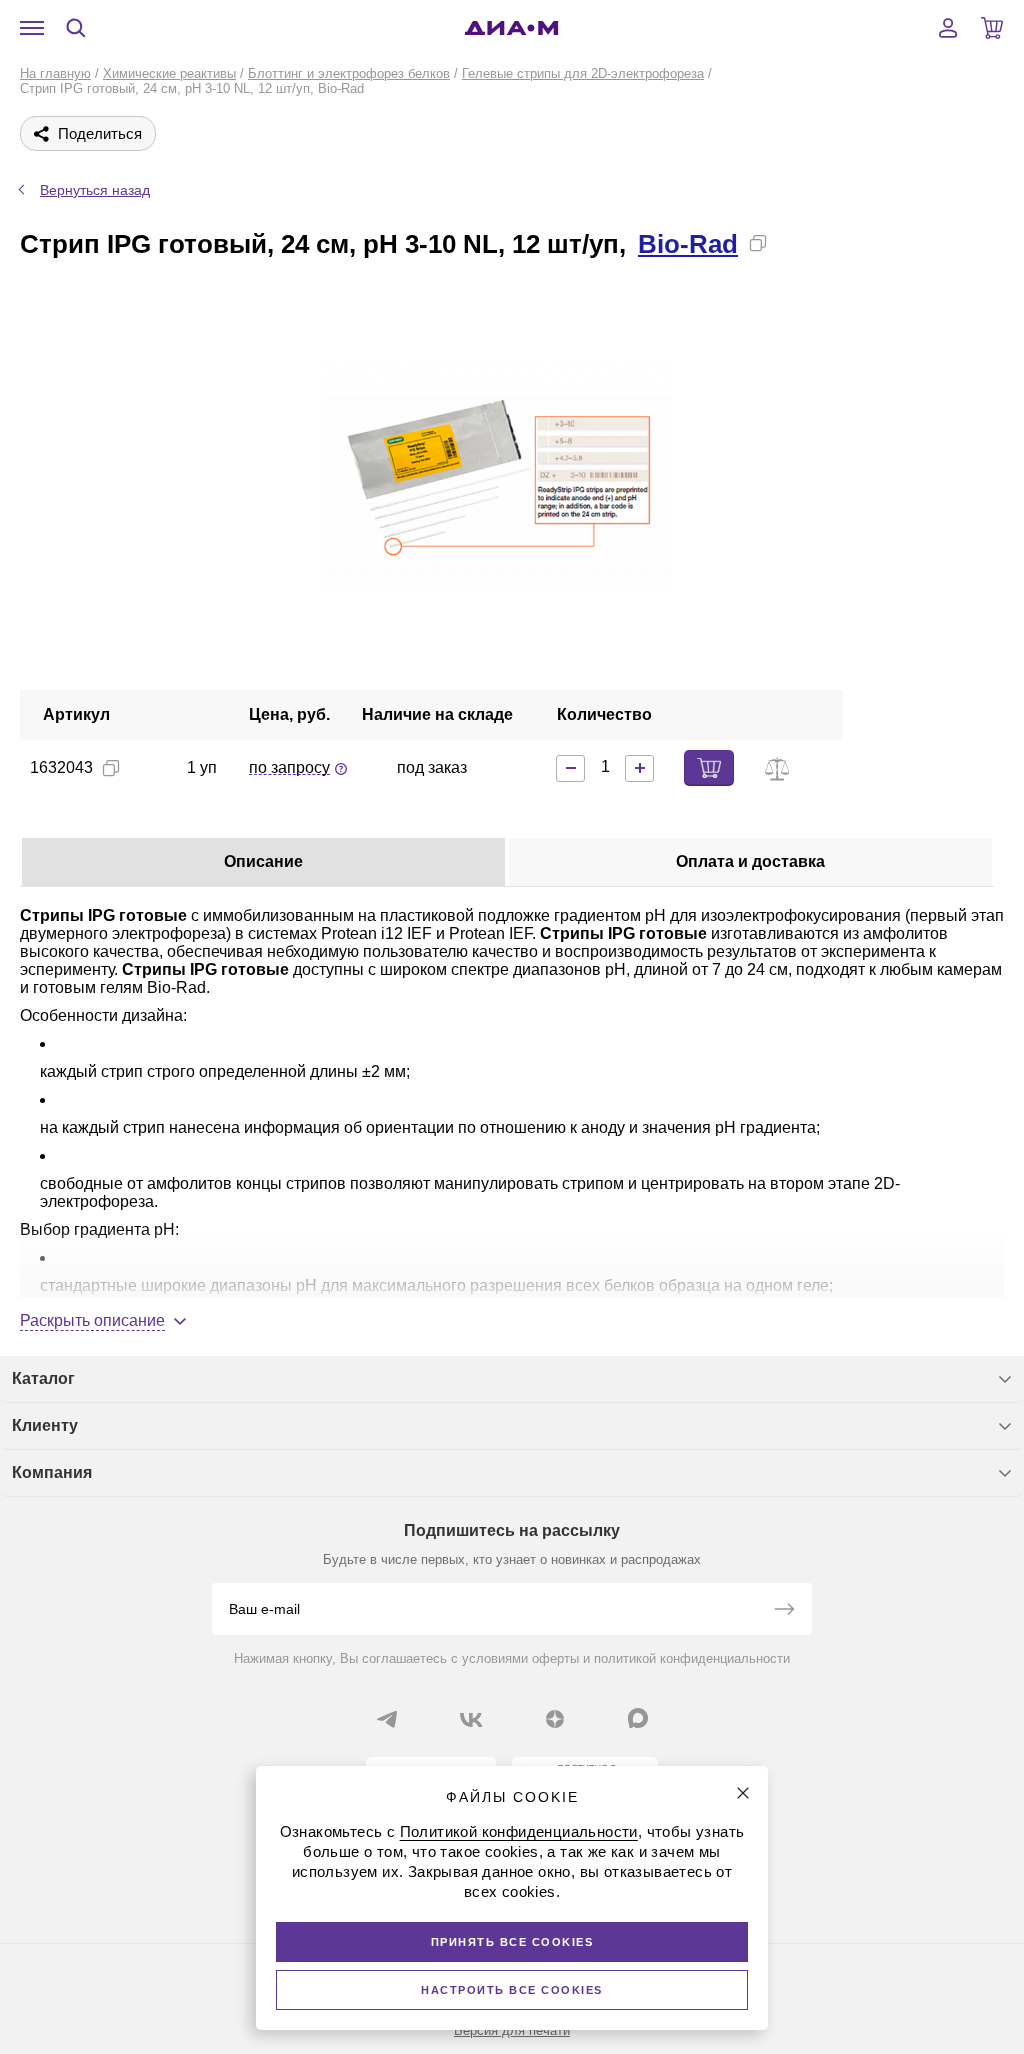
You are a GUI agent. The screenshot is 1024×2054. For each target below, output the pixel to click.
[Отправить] (784, 1611)
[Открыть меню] (32, 28)
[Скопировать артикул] (111, 768)
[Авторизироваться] (948, 28)
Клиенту (45, 1425)
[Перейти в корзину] (992, 28)
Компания (52, 1472)
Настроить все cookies (512, 1990)
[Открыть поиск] (76, 28)
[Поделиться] (790, 243)
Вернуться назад (95, 190)
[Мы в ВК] (471, 1719)
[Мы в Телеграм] (387, 1719)
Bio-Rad (688, 244)
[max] (638, 1718)
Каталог (43, 1378)
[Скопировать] (758, 243)
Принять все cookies (512, 1942)
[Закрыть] (743, 1793)
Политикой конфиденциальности (519, 1831)
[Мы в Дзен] (555, 1719)
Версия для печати (512, 2030)
